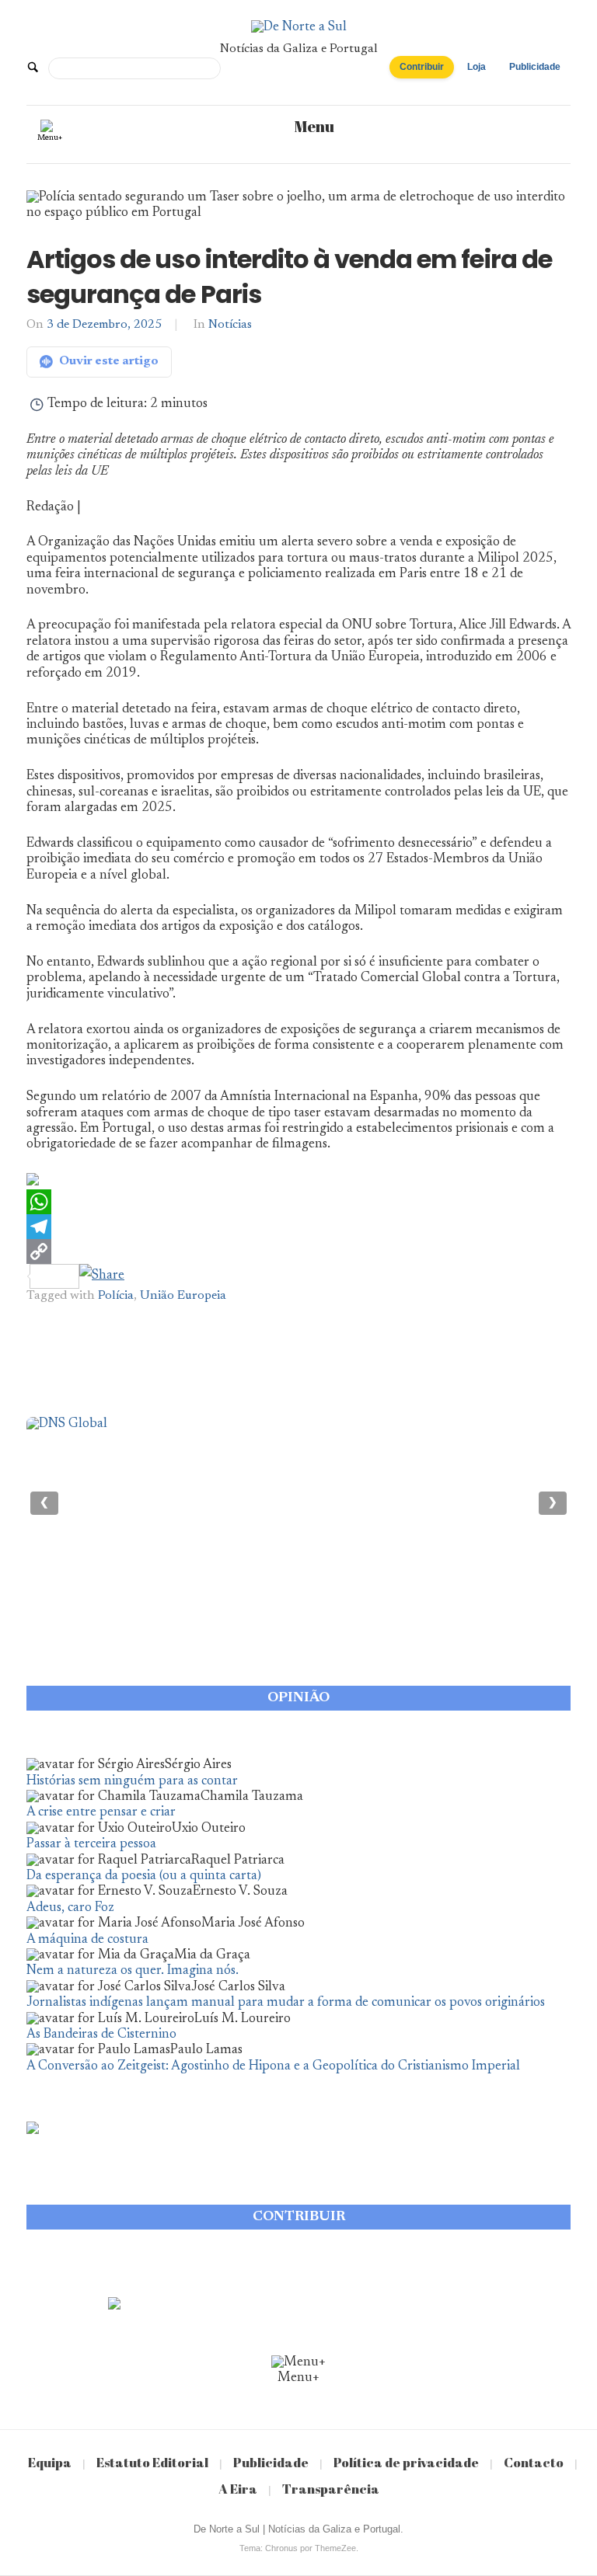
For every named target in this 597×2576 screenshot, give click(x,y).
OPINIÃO (298, 1698)
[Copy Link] (298, 1251)
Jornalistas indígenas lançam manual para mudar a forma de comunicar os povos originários (286, 2003)
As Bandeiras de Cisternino (101, 2035)
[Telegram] (298, 1227)
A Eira (238, 2489)
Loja (477, 67)
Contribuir (422, 67)
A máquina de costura (87, 1940)
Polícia (116, 1296)
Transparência (331, 2489)
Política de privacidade (406, 2462)
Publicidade (535, 67)
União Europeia (183, 1296)
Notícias (230, 325)
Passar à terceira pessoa (91, 1845)
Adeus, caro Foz (70, 1908)
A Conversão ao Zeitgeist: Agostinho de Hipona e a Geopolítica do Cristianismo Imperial (273, 2067)
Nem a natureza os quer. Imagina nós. (133, 1971)
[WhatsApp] (298, 1202)
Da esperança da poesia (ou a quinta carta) (144, 1876)
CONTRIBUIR (299, 2217)
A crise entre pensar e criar (101, 1813)
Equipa (50, 2462)
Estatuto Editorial (152, 2462)
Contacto (534, 2462)
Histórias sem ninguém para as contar (132, 1782)
